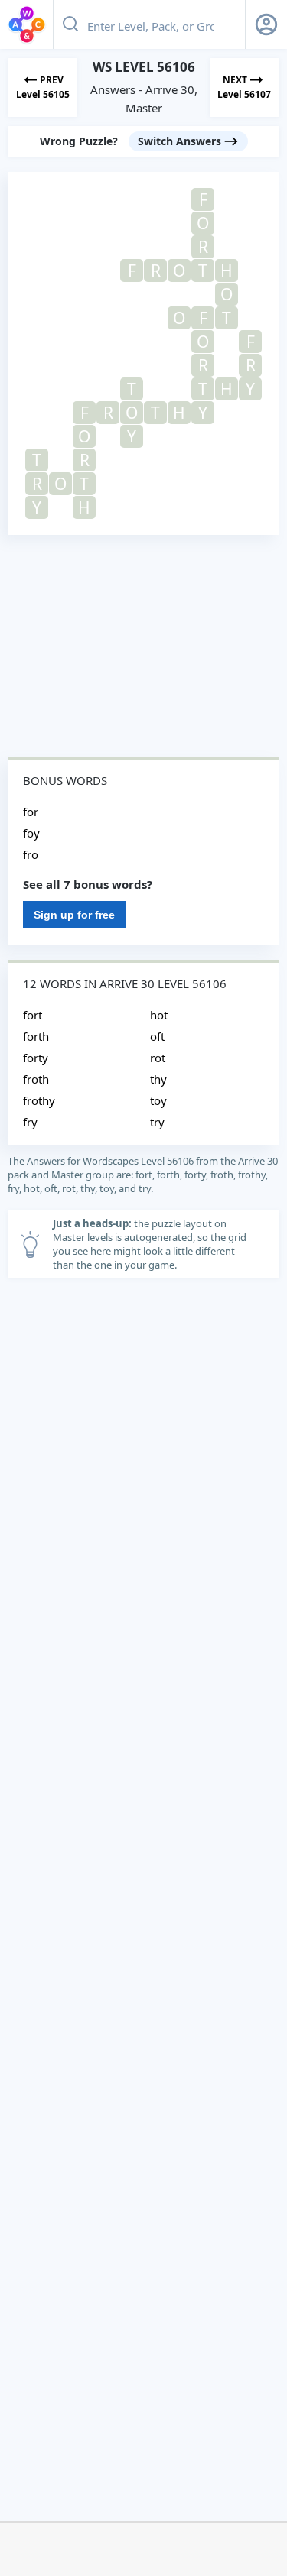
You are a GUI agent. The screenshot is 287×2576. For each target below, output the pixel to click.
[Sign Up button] (266, 24)
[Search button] (70, 24)
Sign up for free (74, 915)
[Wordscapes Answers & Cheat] (27, 24)
